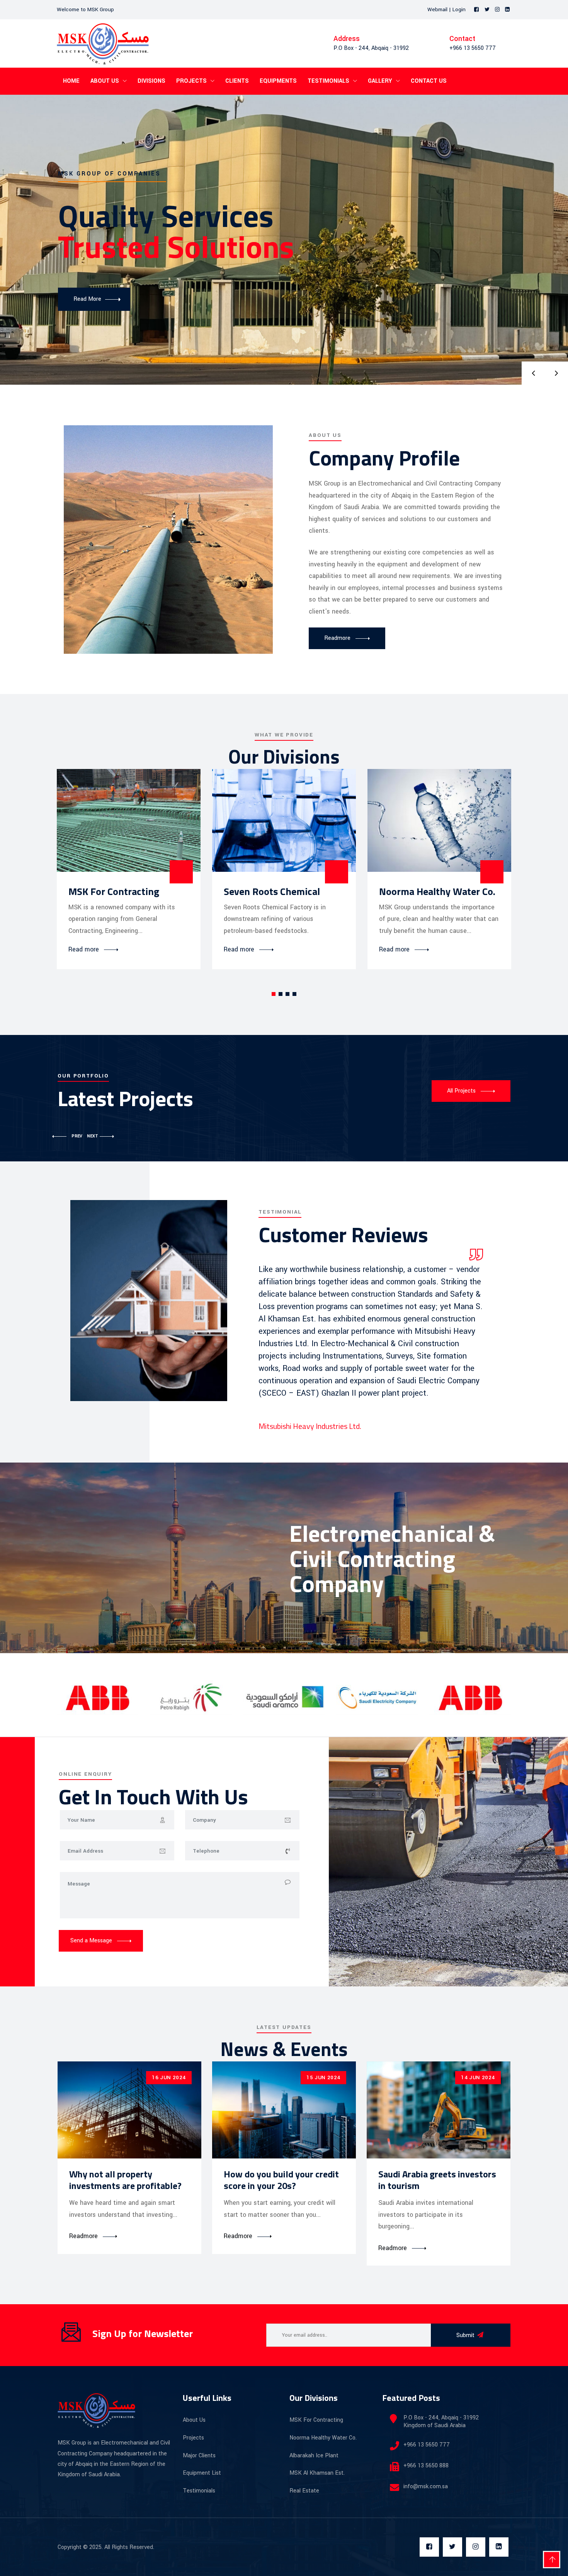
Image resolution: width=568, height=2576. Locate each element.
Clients (237, 81)
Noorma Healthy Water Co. (437, 891)
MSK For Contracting (114, 891)
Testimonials (328, 81)
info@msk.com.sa (426, 2486)
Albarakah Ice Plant (314, 2456)
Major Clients (199, 2456)
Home (71, 81)
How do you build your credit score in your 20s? (281, 2180)
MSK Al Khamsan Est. (317, 2473)
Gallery (380, 81)
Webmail (437, 9)
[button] (274, 994)
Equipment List (202, 2473)
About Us (105, 81)
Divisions (151, 81)
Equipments (278, 81)
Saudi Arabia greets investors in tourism (437, 2180)
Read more (84, 950)
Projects (191, 81)
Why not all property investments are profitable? (125, 2180)
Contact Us (429, 81)
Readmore (83, 2236)
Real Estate (304, 2491)
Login (459, 9)
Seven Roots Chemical (272, 891)
